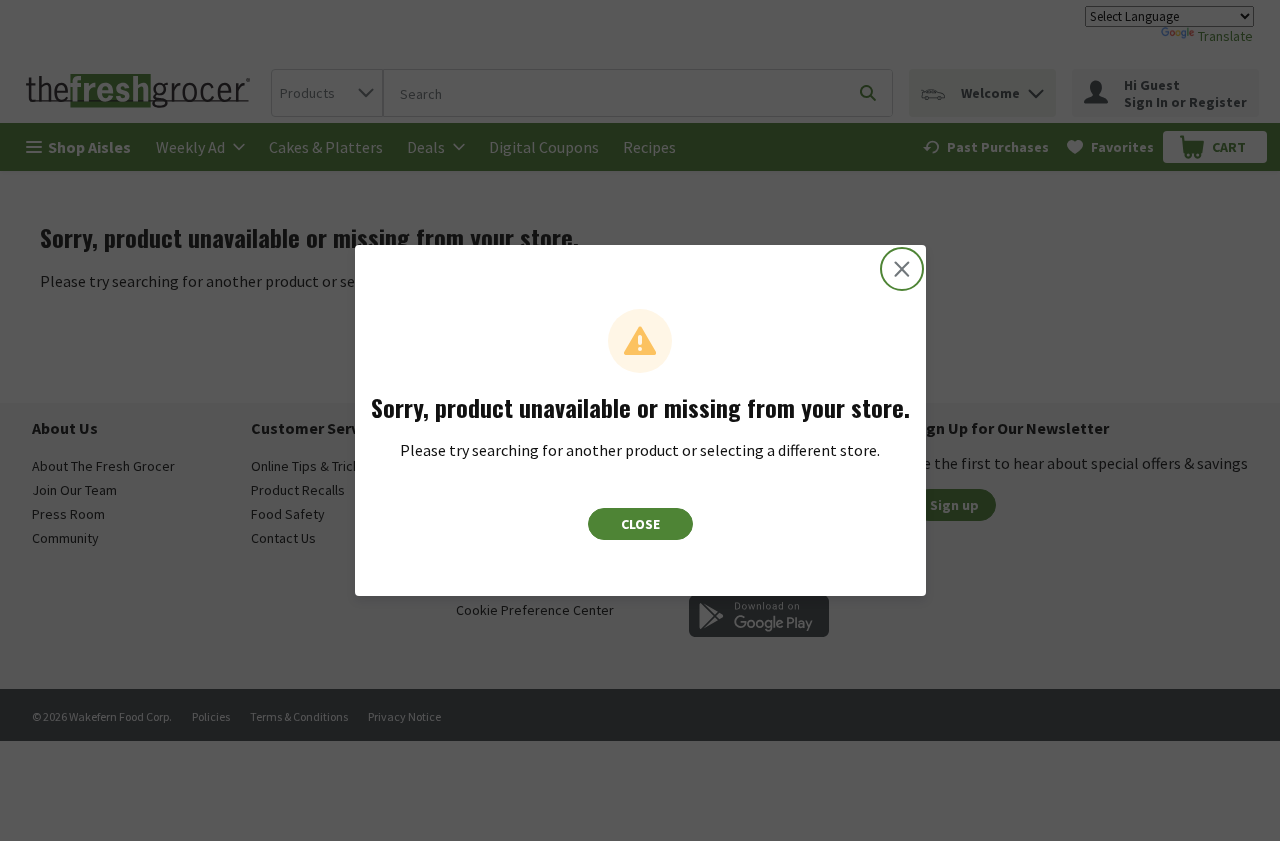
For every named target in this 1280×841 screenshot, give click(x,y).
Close (640, 524)
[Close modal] (902, 269)
